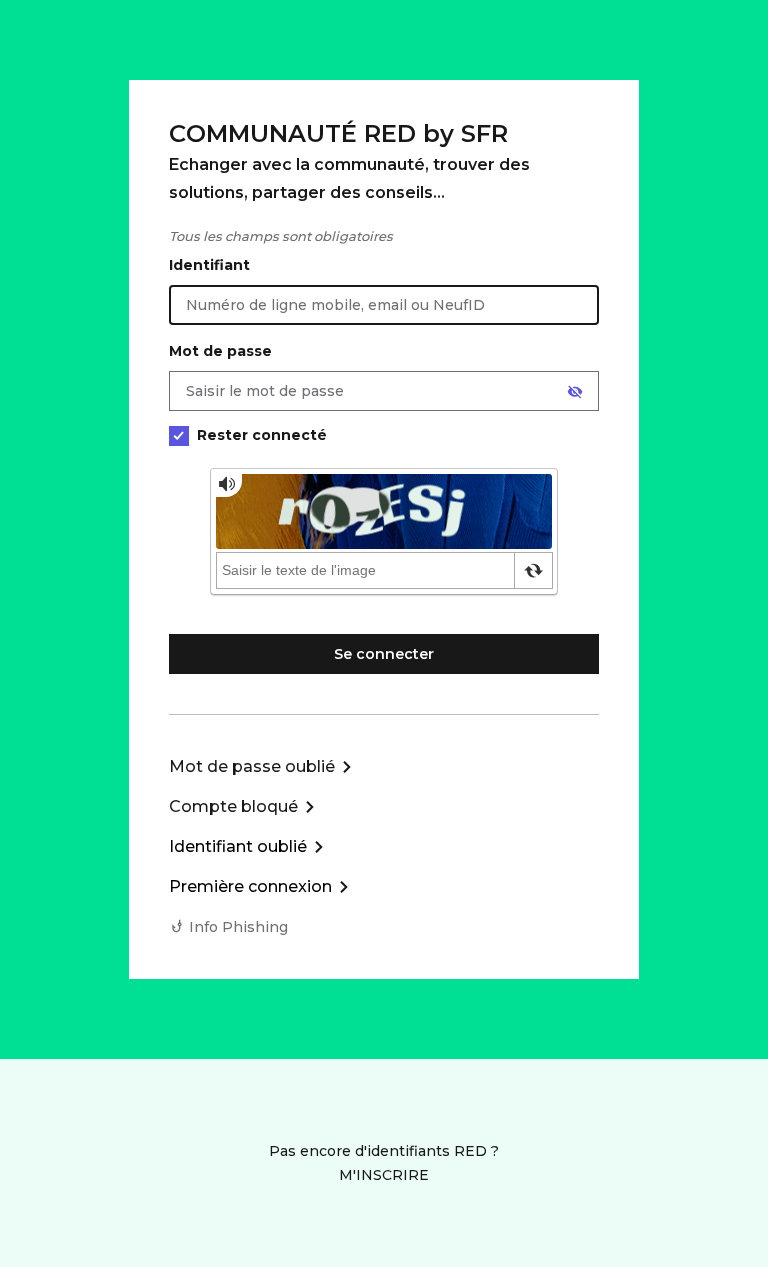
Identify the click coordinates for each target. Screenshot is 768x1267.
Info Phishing (238, 927)
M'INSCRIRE (384, 1175)
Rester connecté (262, 435)
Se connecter (384, 654)
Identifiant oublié (238, 846)
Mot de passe (220, 351)
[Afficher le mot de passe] (575, 392)
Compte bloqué (233, 806)
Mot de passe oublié (252, 766)
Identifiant (209, 265)
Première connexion (250, 886)
